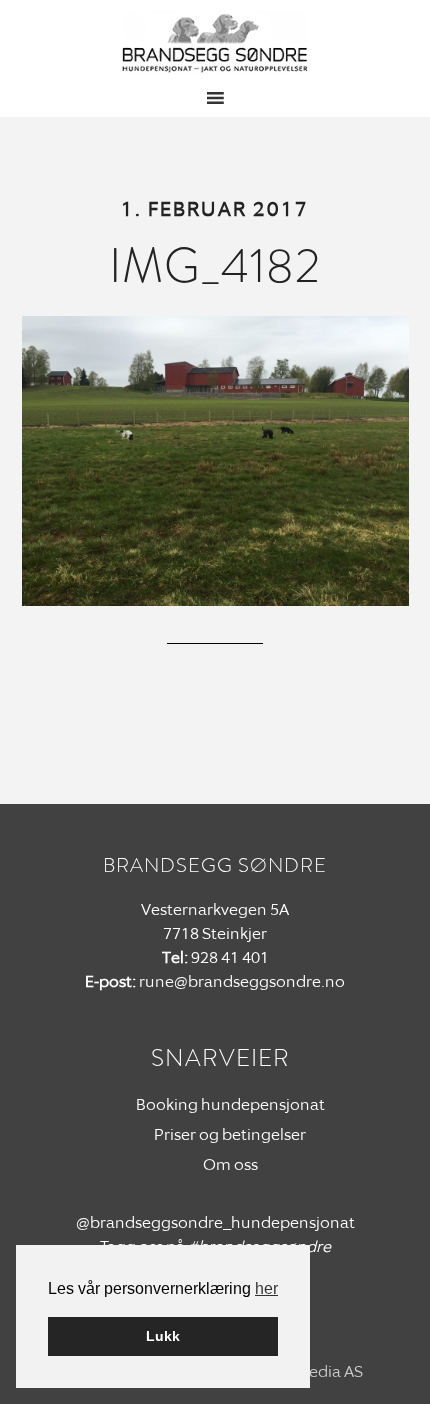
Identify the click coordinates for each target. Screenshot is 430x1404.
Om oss (230, 1164)
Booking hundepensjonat (230, 1104)
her (266, 1288)
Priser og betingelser (230, 1134)
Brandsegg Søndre (215, 43)
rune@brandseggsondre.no (242, 981)
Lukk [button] (163, 1336)
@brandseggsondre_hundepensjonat (215, 1222)
